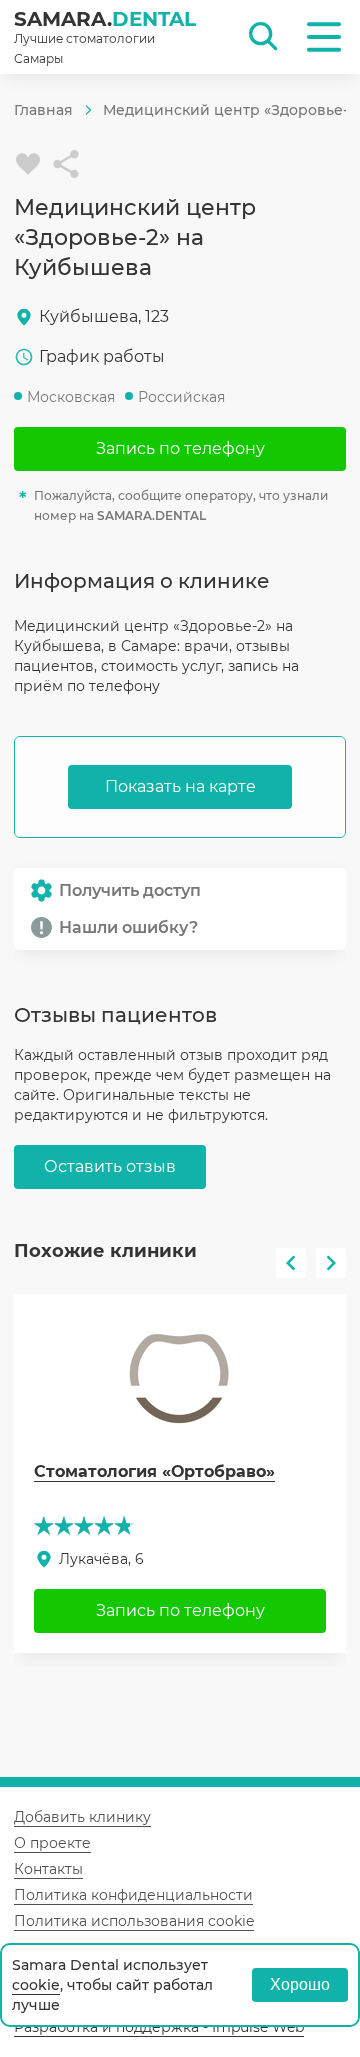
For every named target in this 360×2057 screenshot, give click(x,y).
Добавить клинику (82, 1817)
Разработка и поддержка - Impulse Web (159, 2027)
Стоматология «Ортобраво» (154, 1471)
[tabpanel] (180, 1473)
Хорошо (300, 1984)
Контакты (48, 1869)
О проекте (52, 1843)
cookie (36, 1985)
